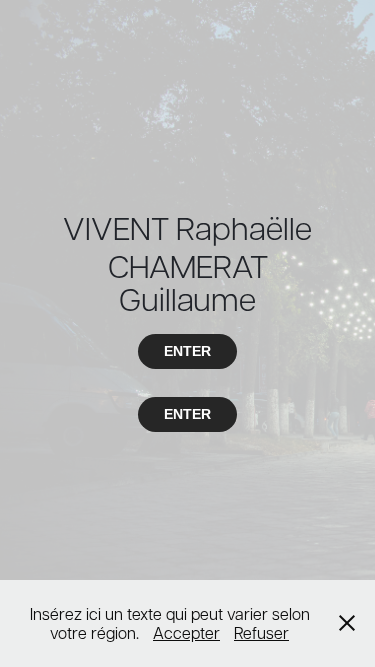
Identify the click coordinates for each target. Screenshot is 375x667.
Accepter (186, 632)
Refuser (261, 632)
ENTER (187, 351)
